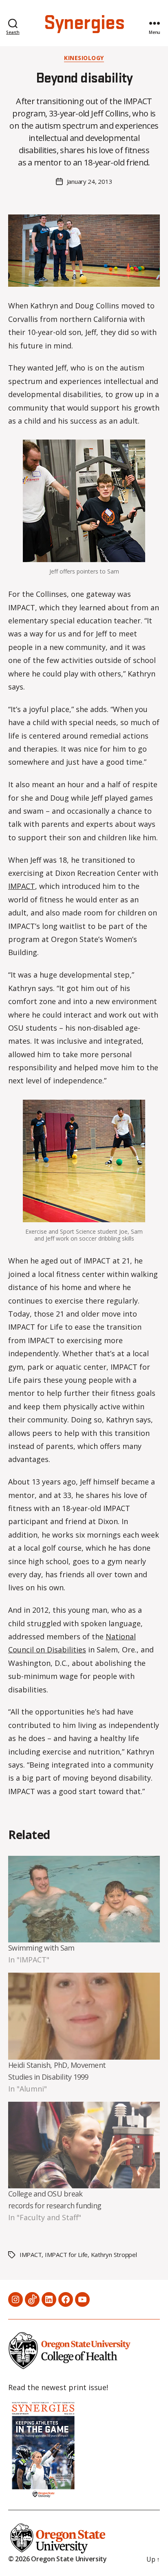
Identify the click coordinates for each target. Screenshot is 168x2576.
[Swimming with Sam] (84, 1899)
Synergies (84, 23)
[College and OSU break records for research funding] (84, 2145)
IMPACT (22, 886)
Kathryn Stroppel (114, 2255)
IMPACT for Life (66, 2255)
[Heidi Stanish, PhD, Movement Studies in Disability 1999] (84, 2016)
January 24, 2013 (90, 181)
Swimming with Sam (41, 1948)
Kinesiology (84, 58)
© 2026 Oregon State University (57, 2559)
